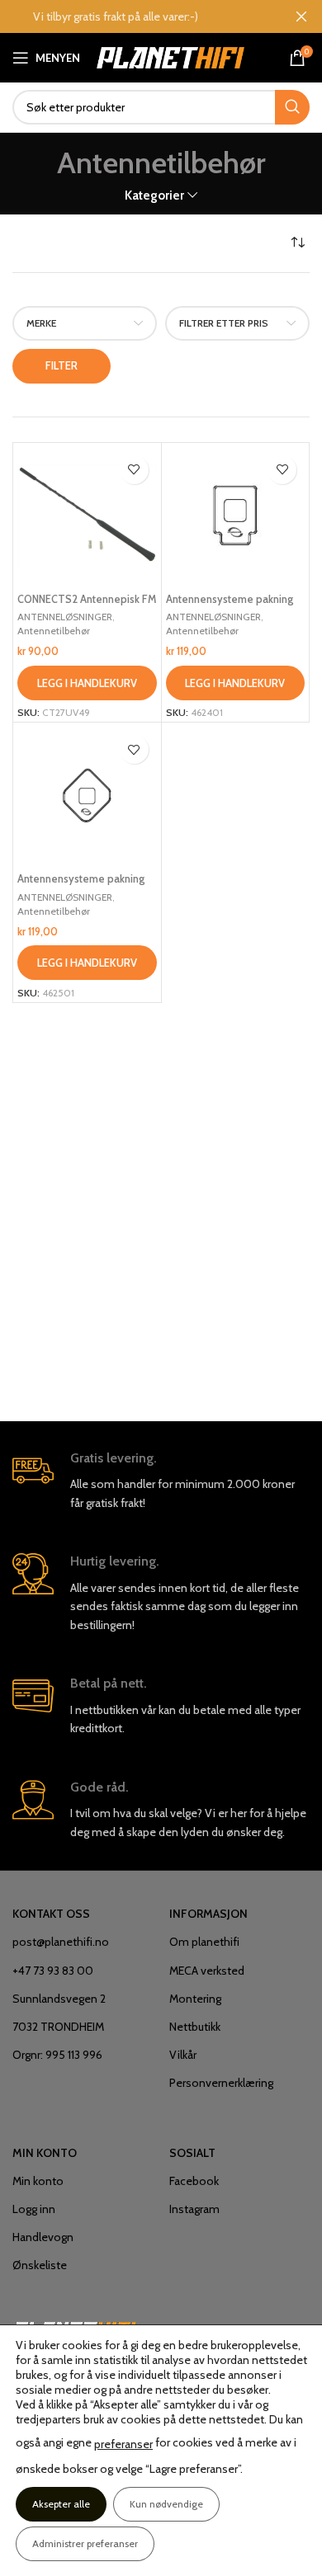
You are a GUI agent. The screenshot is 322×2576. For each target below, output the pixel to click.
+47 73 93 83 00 (53, 1971)
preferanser (123, 2444)
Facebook (194, 2181)
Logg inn (34, 2209)
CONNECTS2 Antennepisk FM (87, 599)
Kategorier (154, 195)
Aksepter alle (61, 2504)
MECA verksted (207, 1971)
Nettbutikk (195, 2027)
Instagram (194, 2209)
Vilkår (183, 2055)
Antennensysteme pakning (230, 599)
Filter (62, 365)
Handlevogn (43, 2237)
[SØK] (292, 107)
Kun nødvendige (166, 2504)
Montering (195, 1999)
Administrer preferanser (85, 2543)
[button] (87, 683)
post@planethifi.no (61, 1942)
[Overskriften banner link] (136, 16)
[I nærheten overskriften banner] (301, 16)
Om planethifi (204, 1942)
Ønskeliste (40, 2265)
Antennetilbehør (54, 631)
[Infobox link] (161, 1481)
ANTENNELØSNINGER (65, 617)
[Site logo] (170, 56)
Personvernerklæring (221, 2083)
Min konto (38, 2181)
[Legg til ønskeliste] (134, 470)
